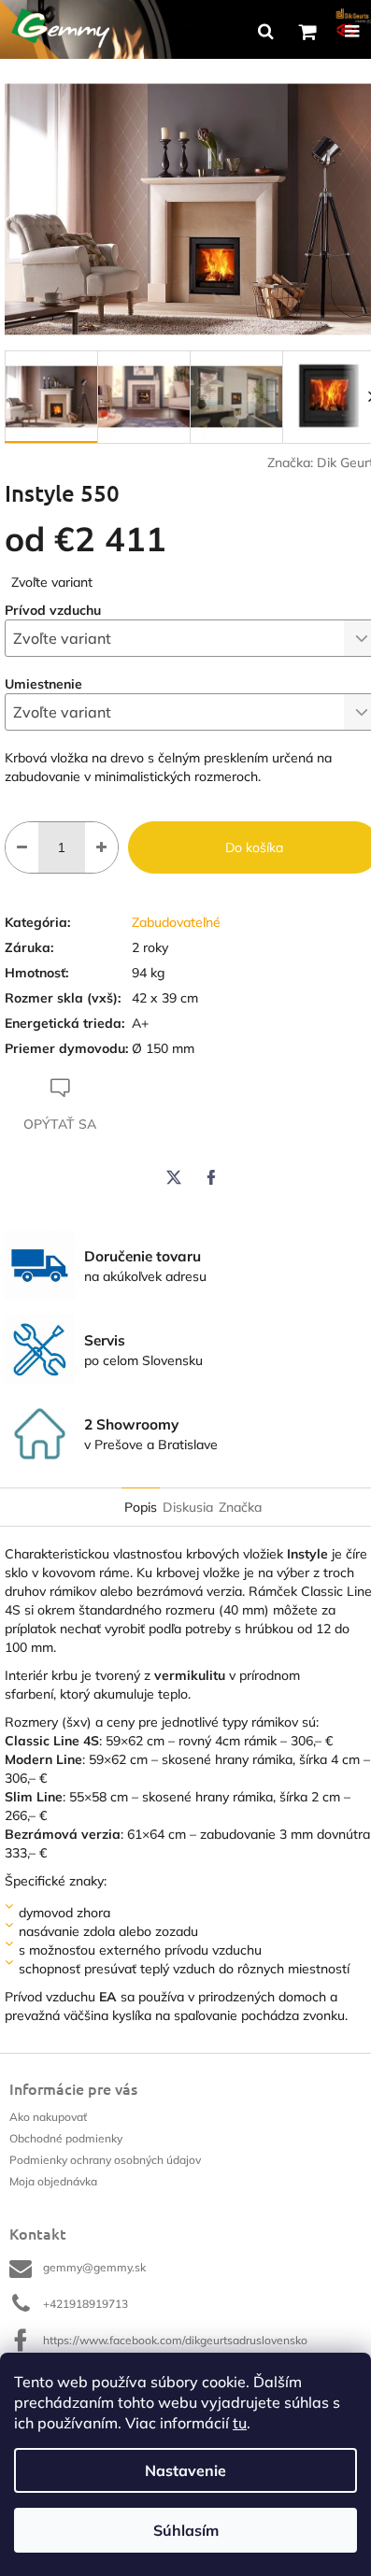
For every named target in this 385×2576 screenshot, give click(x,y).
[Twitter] (174, 1177)
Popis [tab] (141, 1507)
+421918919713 (86, 2304)
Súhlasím (186, 2530)
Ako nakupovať (48, 2117)
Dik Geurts (349, 463)
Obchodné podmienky (66, 2138)
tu (240, 2423)
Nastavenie (185, 2470)
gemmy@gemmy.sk (94, 2267)
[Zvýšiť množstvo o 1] (101, 847)
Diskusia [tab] (188, 1507)
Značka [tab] (240, 1507)
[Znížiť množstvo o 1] (22, 847)
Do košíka (254, 847)
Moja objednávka (53, 2181)
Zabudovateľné (176, 922)
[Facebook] (211, 1177)
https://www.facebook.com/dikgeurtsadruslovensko (175, 2340)
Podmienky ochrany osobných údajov (105, 2160)
